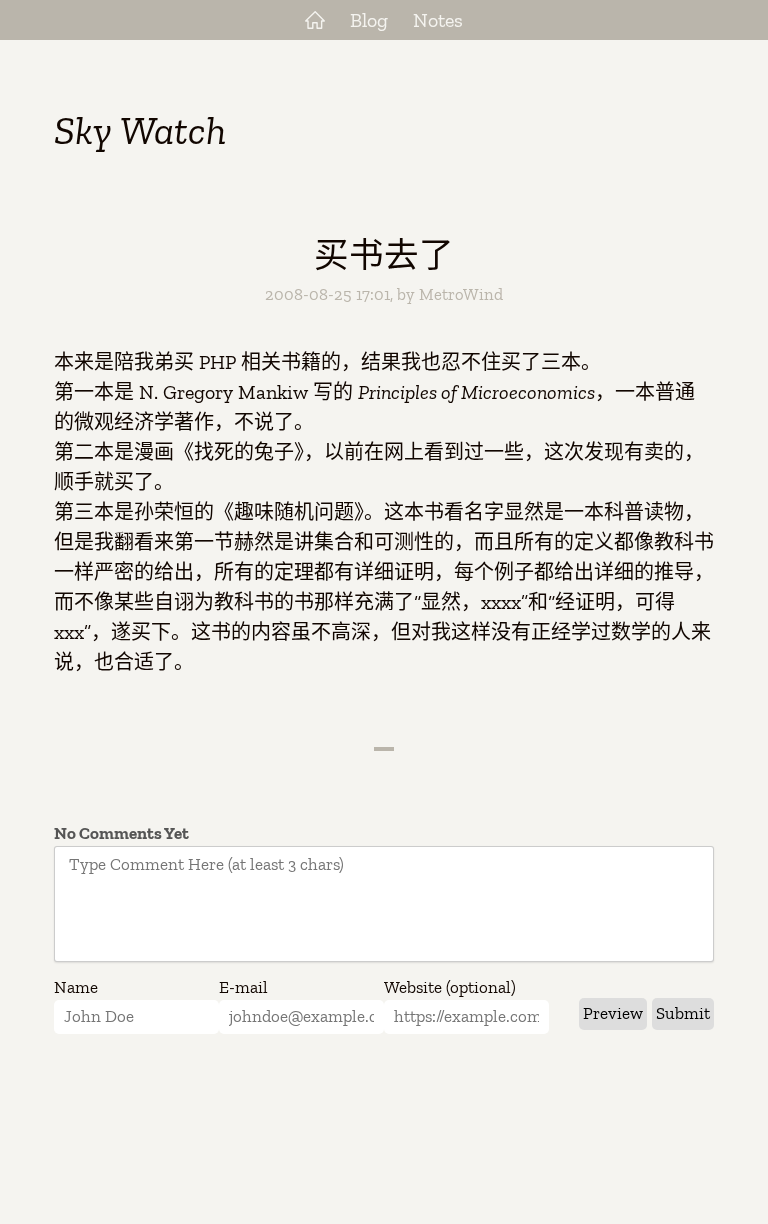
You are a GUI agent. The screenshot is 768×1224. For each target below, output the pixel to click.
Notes (438, 20)
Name (76, 987)
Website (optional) (450, 987)
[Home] (315, 20)
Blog (369, 20)
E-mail (243, 987)
